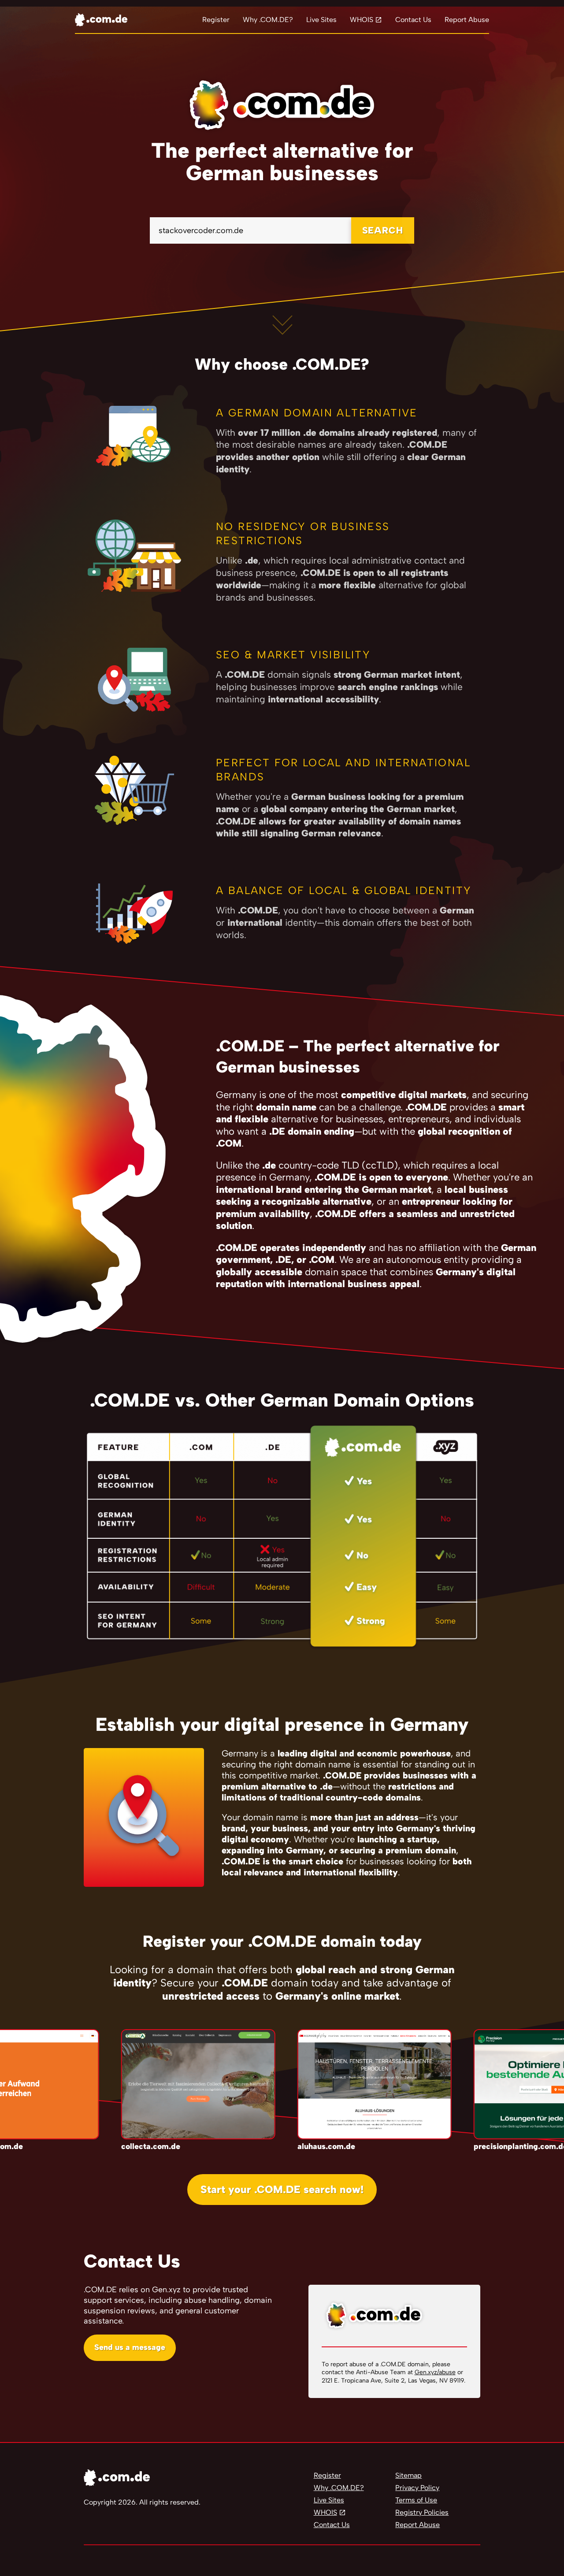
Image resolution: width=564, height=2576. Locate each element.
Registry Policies (422, 2512)
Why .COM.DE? (268, 20)
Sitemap (408, 2475)
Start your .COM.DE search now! (282, 2189)
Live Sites (321, 20)
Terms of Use (416, 2500)
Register (216, 20)
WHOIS (362, 20)
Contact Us (413, 20)
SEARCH (383, 230)
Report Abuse (467, 20)
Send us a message (130, 2347)
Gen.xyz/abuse (435, 2372)
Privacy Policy (417, 2488)
